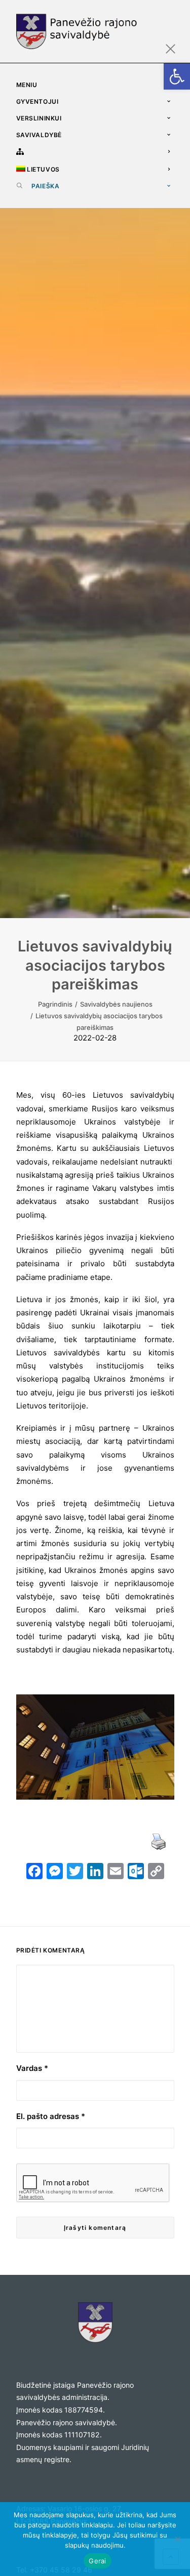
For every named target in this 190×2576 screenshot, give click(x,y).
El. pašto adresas (51, 2116)
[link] (177, 76)
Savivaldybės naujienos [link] (116, 1004)
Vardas (32, 2068)
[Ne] (177, 2539)
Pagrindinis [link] (55, 1004)
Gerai (97, 2561)
